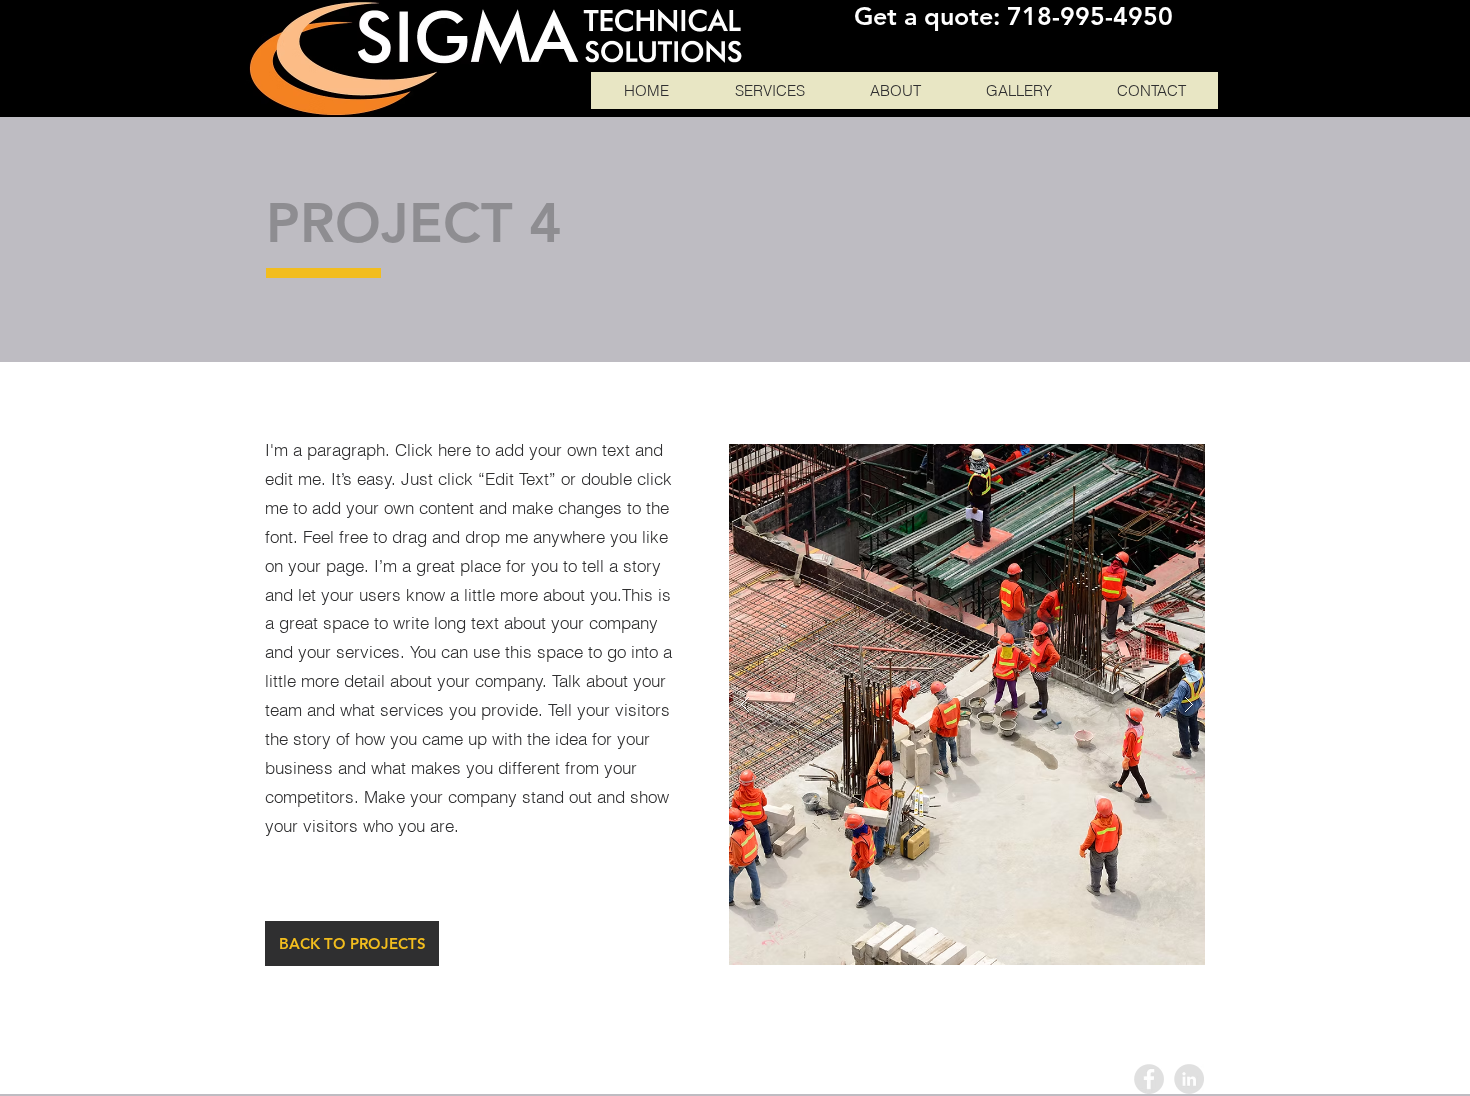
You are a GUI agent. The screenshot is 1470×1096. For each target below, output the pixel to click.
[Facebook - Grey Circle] (1149, 1079)
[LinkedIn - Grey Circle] (1189, 1079)
